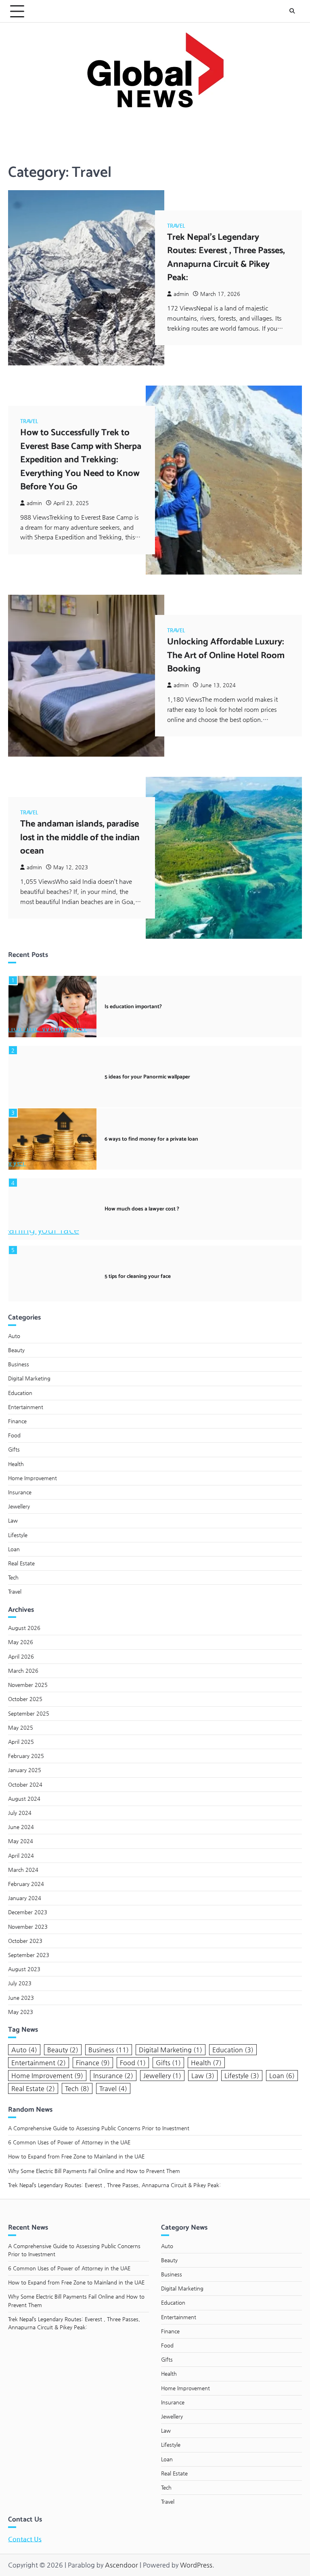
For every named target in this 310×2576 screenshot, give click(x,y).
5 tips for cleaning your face (138, 1276)
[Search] (292, 11)
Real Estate (21, 1563)
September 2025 (29, 1713)
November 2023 (28, 1927)
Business (19, 1364)
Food (14, 1435)
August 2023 (24, 1969)
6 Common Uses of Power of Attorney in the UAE (69, 2142)
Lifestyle (18, 1535)
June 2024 (21, 1827)
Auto (14, 1336)
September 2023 (29, 1955)
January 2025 (25, 1770)
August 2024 (24, 1799)
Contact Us (25, 2539)
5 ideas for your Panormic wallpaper (147, 1077)
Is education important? (133, 1007)
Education (20, 1393)
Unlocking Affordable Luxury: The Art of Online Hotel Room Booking (226, 655)
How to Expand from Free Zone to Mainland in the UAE (76, 2156)
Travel (176, 226)
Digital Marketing (29, 1378)
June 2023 (21, 1998)
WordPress (196, 2565)
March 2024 (23, 1870)
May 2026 (21, 1642)
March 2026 (23, 1671)
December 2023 (28, 1912)
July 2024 (20, 1813)
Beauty (16, 1350)
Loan (14, 1549)
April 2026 (21, 1656)
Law (13, 1520)
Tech (13, 1577)
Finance (17, 1421)
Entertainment (26, 1407)
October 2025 (25, 1699)
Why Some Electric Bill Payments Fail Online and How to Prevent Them (94, 2171)
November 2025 (28, 1685)
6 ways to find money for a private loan (151, 1139)
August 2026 (24, 1628)
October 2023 (25, 1941)
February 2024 (26, 1884)
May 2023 (21, 2012)
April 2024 (21, 1855)
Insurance (20, 1492)
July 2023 (20, 1983)
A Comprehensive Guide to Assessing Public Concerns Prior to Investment (99, 2128)
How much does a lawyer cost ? (142, 1209)
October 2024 (25, 1784)
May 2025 (21, 1727)
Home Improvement (32, 1478)
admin (181, 294)
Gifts (14, 1449)
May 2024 (21, 1841)
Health (16, 1464)
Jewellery (19, 1506)
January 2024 (25, 1898)
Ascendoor (121, 2565)
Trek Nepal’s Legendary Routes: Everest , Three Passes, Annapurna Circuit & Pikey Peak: (226, 257)
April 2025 (21, 1742)
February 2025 (26, 1756)
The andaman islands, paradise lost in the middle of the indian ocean (80, 837)
